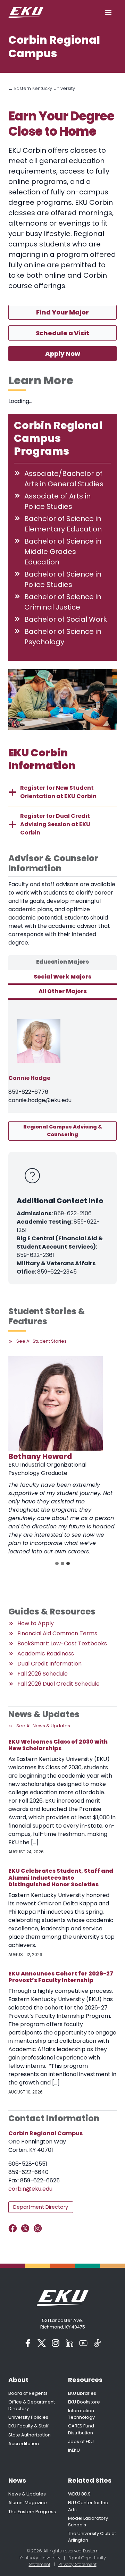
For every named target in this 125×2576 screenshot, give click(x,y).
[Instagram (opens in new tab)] (56, 2343)
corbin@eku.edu (30, 2189)
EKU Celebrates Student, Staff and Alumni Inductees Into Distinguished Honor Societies (61, 1878)
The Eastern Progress (32, 2512)
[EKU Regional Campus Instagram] (39, 2228)
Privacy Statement (77, 2564)
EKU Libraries (82, 2393)
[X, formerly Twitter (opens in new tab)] (42, 2343)
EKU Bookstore (84, 2402)
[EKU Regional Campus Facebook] (14, 2228)
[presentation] (56, 1403)
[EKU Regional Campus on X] (27, 2228)
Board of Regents (28, 2393)
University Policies (28, 2417)
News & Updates (27, 2494)
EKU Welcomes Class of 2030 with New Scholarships (58, 1745)
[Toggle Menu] (108, 12)
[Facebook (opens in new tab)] (28, 2343)
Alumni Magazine (28, 2503)
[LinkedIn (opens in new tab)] (69, 2343)
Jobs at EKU (81, 2441)
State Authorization (30, 2435)
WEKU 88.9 (79, 2494)
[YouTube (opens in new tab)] (83, 2343)
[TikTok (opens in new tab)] (97, 2343)
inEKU (74, 2450)
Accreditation (24, 2444)
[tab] (62, 963)
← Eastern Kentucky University (42, 88)
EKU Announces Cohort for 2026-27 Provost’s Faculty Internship (61, 1977)
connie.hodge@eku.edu (40, 1100)
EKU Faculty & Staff (28, 2426)
